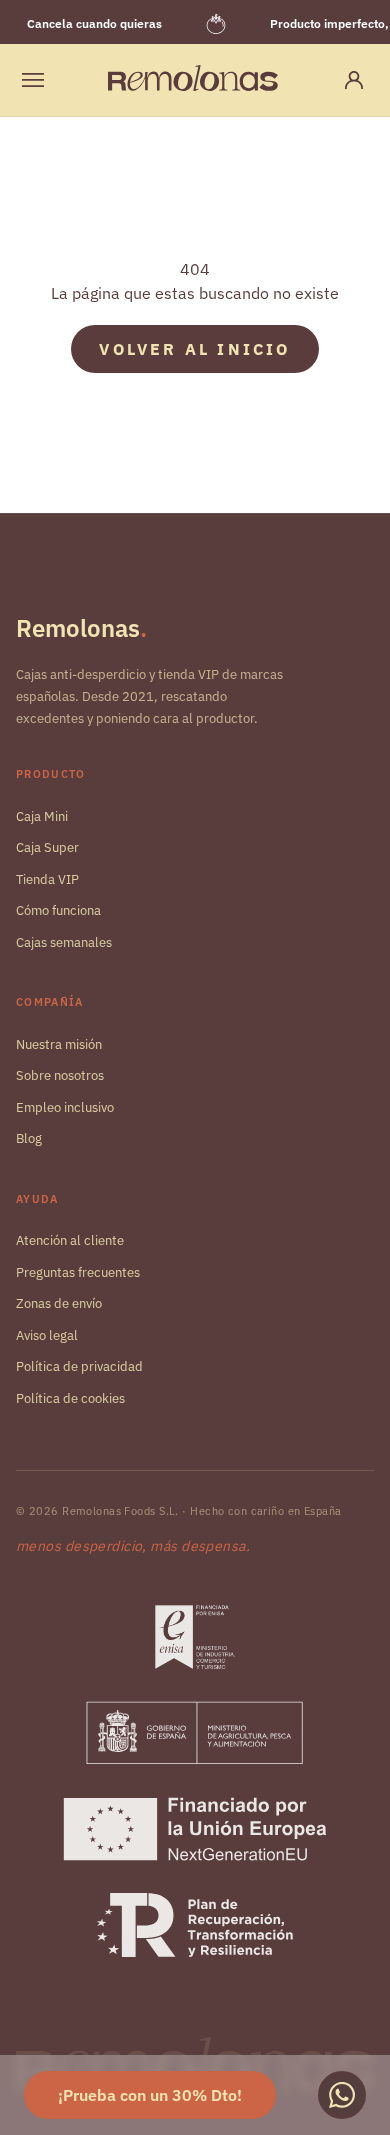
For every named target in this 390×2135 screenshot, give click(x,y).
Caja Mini (42, 816)
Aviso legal (47, 1335)
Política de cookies (70, 1398)
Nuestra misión (59, 1044)
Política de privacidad (79, 1366)
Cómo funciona (58, 910)
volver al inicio (194, 349)
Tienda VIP (47, 879)
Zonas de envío (59, 1303)
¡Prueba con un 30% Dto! (150, 2095)
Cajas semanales (64, 942)
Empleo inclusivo (65, 1107)
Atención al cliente (70, 1240)
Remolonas (81, 628)
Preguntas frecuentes (78, 1272)
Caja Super (47, 847)
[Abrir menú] (33, 80)
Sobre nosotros (60, 1075)
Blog (29, 1138)
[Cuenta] (354, 80)
